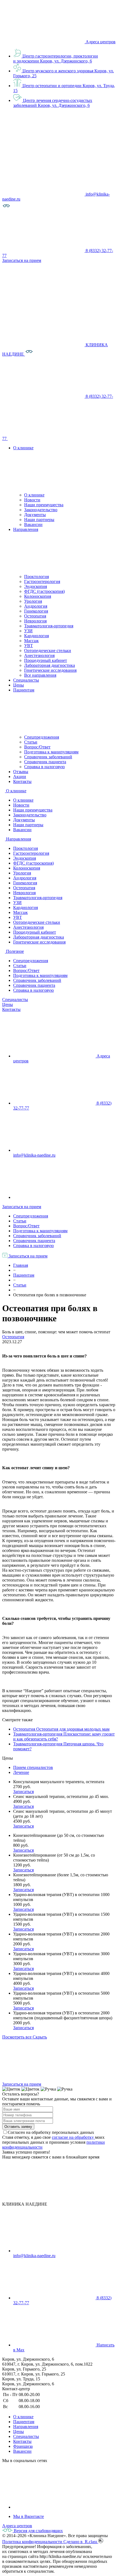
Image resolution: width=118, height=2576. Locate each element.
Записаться (23, 1792)
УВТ (29, 646)
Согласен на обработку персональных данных (51, 2132)
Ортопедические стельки (48, 651)
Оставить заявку (18, 2127)
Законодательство (41, 510)
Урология (33, 601)
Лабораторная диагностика (50, 665)
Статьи (31, 742)
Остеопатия (35, 616)
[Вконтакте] (54, 2507)
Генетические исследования (50, 670)
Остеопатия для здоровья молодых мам (73, 1729)
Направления (26, 2427)
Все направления (40, 675)
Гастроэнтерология (42, 581)
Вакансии (33, 524)
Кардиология (36, 636)
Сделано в (81, 2542)
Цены (8, 1004)
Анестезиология (39, 655)
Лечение (21, 1772)
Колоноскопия (38, 596)
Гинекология (36, 611)
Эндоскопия (36, 586)
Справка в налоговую (44, 767)
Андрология (36, 606)
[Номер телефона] (49, 438)
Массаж (31, 641)
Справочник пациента (45, 762)
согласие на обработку (73, 2137)
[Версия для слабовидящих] (6, 208)
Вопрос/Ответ (37, 747)
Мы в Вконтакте (29, 2516)
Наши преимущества (44, 505)
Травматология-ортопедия (49, 626)
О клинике (34, 495)
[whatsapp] (54, 1197)
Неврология (35, 621)
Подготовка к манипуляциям (51, 752)
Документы (35, 515)
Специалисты (15, 1000)
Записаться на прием (22, 1207)
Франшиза (23, 2446)
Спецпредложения (42, 737)
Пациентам (24, 2422)
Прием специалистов (33, 1767)
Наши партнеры (39, 520)
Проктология (36, 577)
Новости (32, 500)
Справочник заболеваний (48, 757)
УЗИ (28, 631)
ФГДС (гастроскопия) (44, 591)
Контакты (11, 1009)
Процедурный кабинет (46, 660)
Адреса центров (101, 42)
